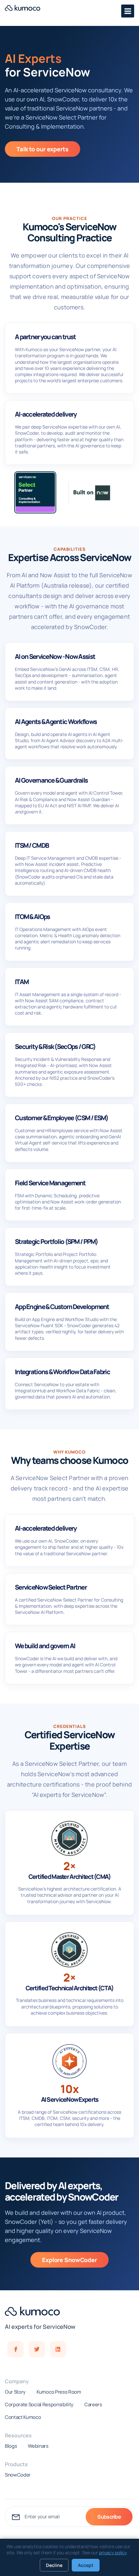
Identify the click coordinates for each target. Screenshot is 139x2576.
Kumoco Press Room (59, 2392)
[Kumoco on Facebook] (16, 2349)
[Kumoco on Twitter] (37, 2349)
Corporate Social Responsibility (39, 2405)
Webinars (38, 2446)
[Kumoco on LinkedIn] (58, 2349)
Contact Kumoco (23, 2417)
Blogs (11, 2446)
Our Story (15, 2392)
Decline (54, 2565)
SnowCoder (18, 2475)
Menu (128, 11)
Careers (93, 2405)
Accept (86, 2565)
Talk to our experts (43, 149)
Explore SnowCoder (69, 2260)
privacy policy (113, 2553)
